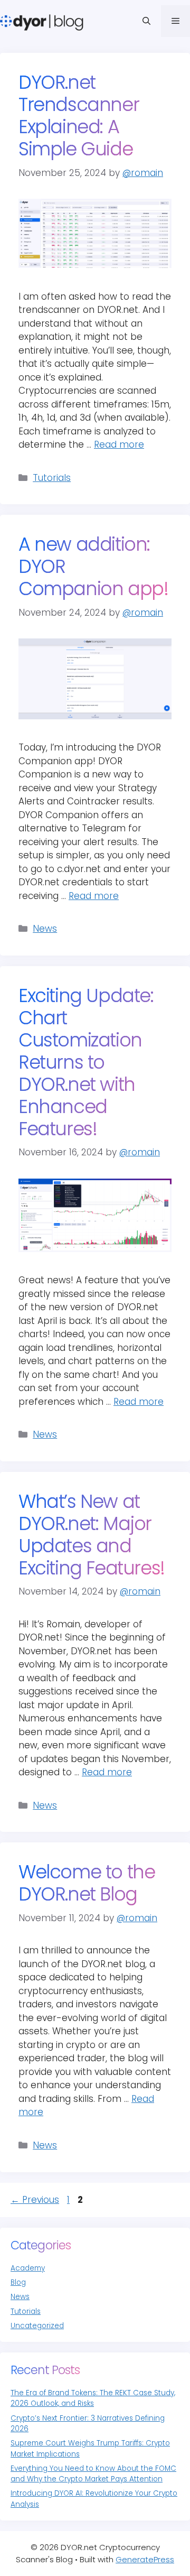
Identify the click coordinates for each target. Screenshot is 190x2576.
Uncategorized (37, 2326)
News (45, 929)
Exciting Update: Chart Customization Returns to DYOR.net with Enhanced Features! (86, 1062)
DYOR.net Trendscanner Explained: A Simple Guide (79, 116)
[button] (146, 21)
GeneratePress (145, 2559)
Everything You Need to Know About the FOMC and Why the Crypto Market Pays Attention (93, 2474)
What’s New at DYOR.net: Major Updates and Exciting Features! (92, 1535)
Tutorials (52, 478)
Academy (28, 2268)
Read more (119, 444)
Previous (35, 2200)
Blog (18, 2282)
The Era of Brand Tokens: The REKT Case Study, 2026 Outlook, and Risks (93, 2398)
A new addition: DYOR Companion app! (93, 567)
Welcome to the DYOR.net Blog (87, 1883)
